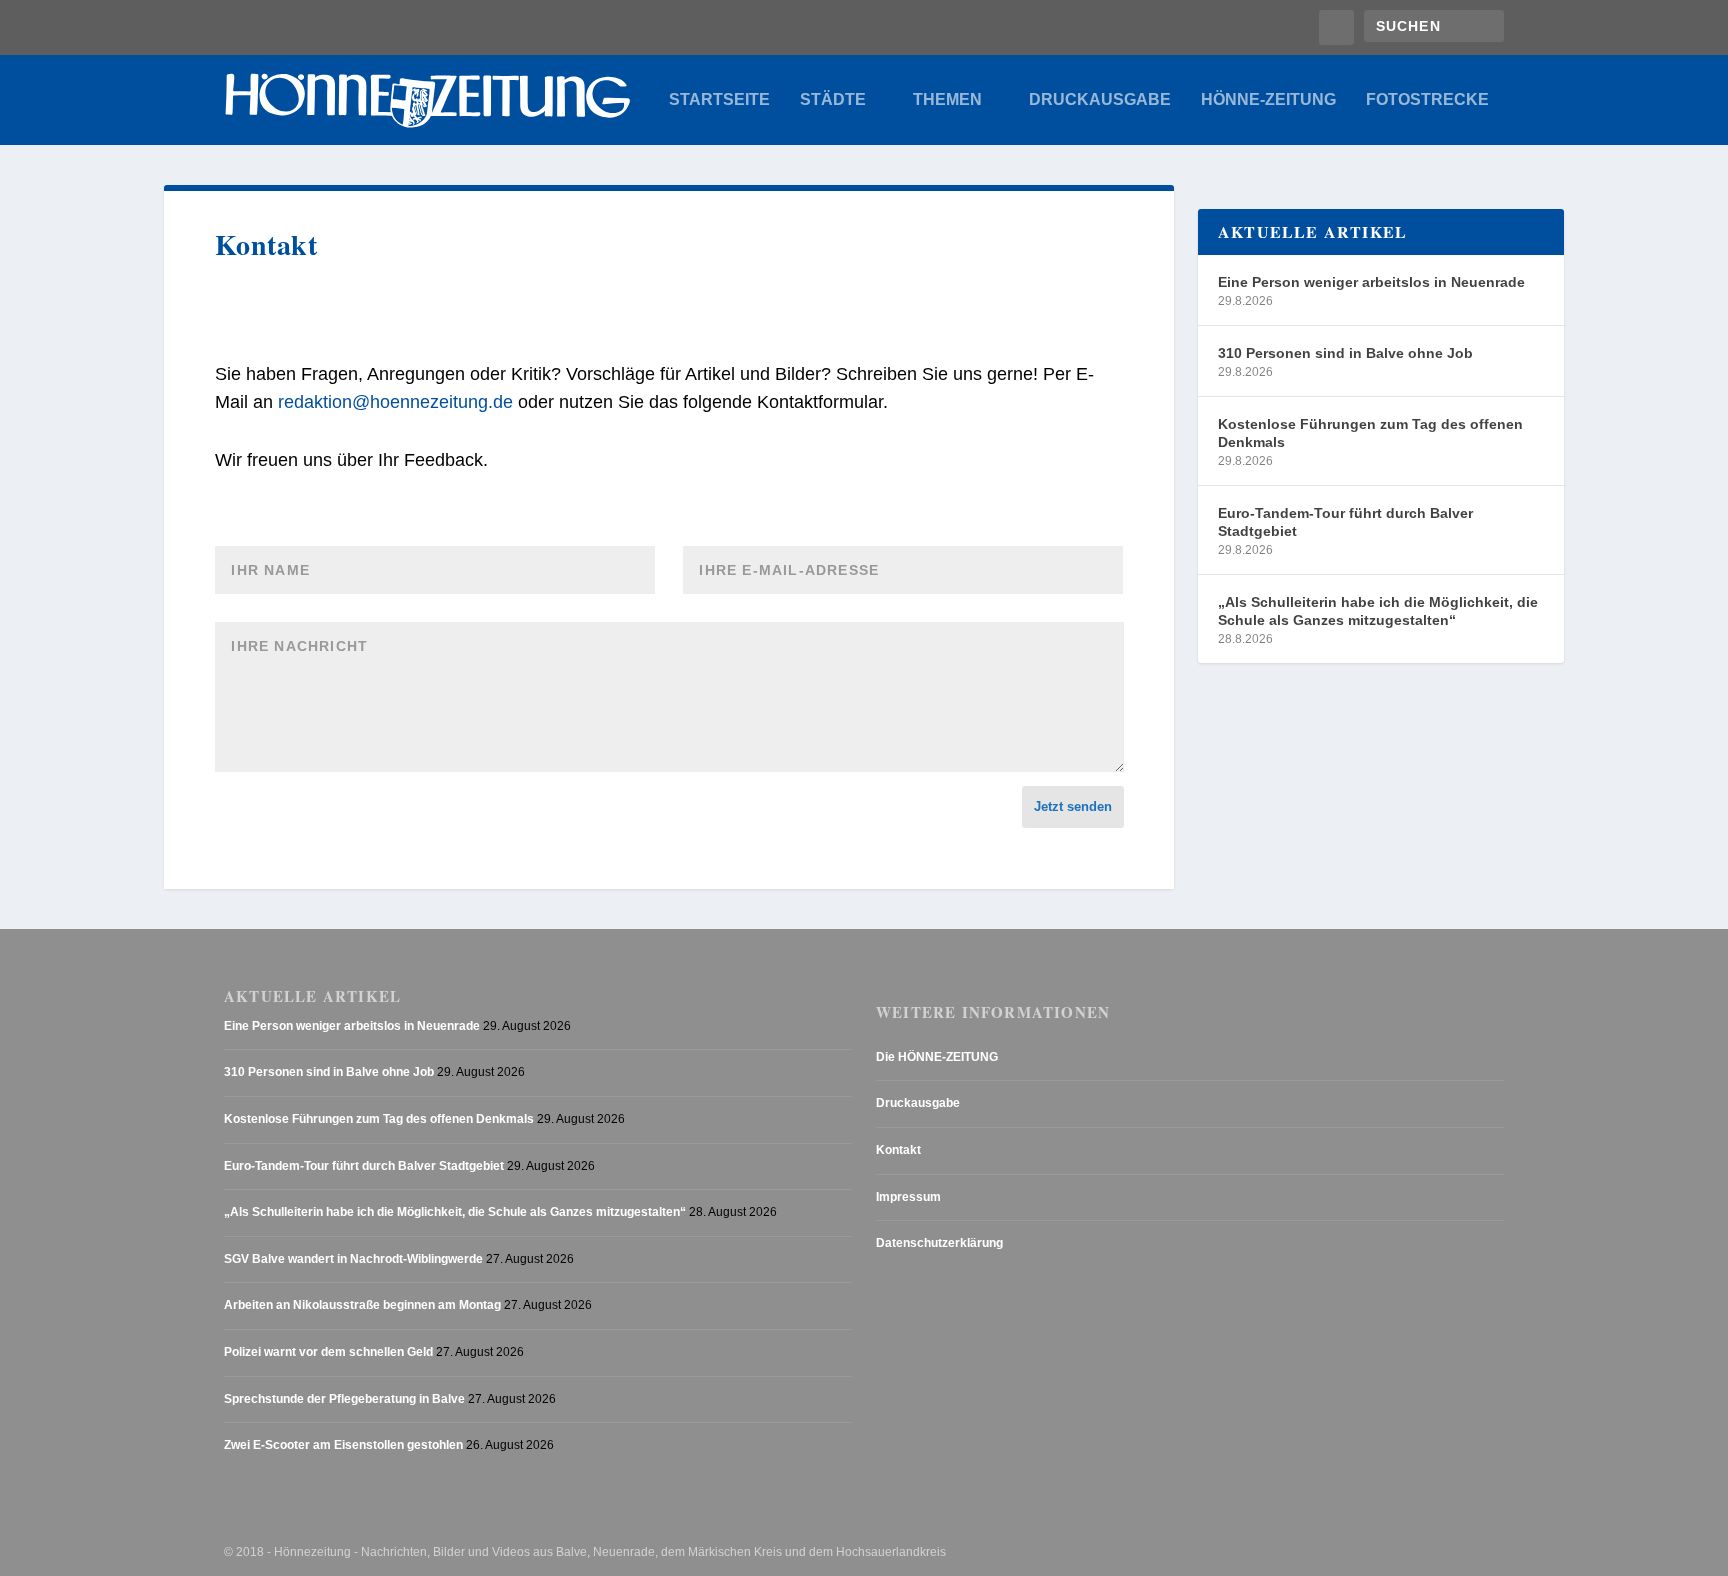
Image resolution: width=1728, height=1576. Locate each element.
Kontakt (898, 1150)
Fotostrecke (1427, 100)
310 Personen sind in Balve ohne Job (1345, 353)
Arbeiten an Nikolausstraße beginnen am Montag (362, 1305)
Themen (947, 100)
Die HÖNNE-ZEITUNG (937, 1057)
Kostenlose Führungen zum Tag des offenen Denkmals (1370, 433)
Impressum (908, 1197)
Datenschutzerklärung (939, 1243)
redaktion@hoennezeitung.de (395, 402)
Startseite (719, 100)
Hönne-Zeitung (1268, 100)
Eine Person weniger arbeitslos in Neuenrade (1371, 282)
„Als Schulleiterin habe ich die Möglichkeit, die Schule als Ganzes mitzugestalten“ (1378, 611)
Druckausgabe (1100, 100)
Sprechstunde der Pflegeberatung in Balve (344, 1399)
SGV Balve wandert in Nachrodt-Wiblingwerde (353, 1259)
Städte (833, 100)
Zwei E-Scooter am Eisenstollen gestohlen (343, 1445)
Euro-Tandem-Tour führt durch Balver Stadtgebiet (1345, 522)
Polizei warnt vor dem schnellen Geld (328, 1352)
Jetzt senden (1073, 806)
